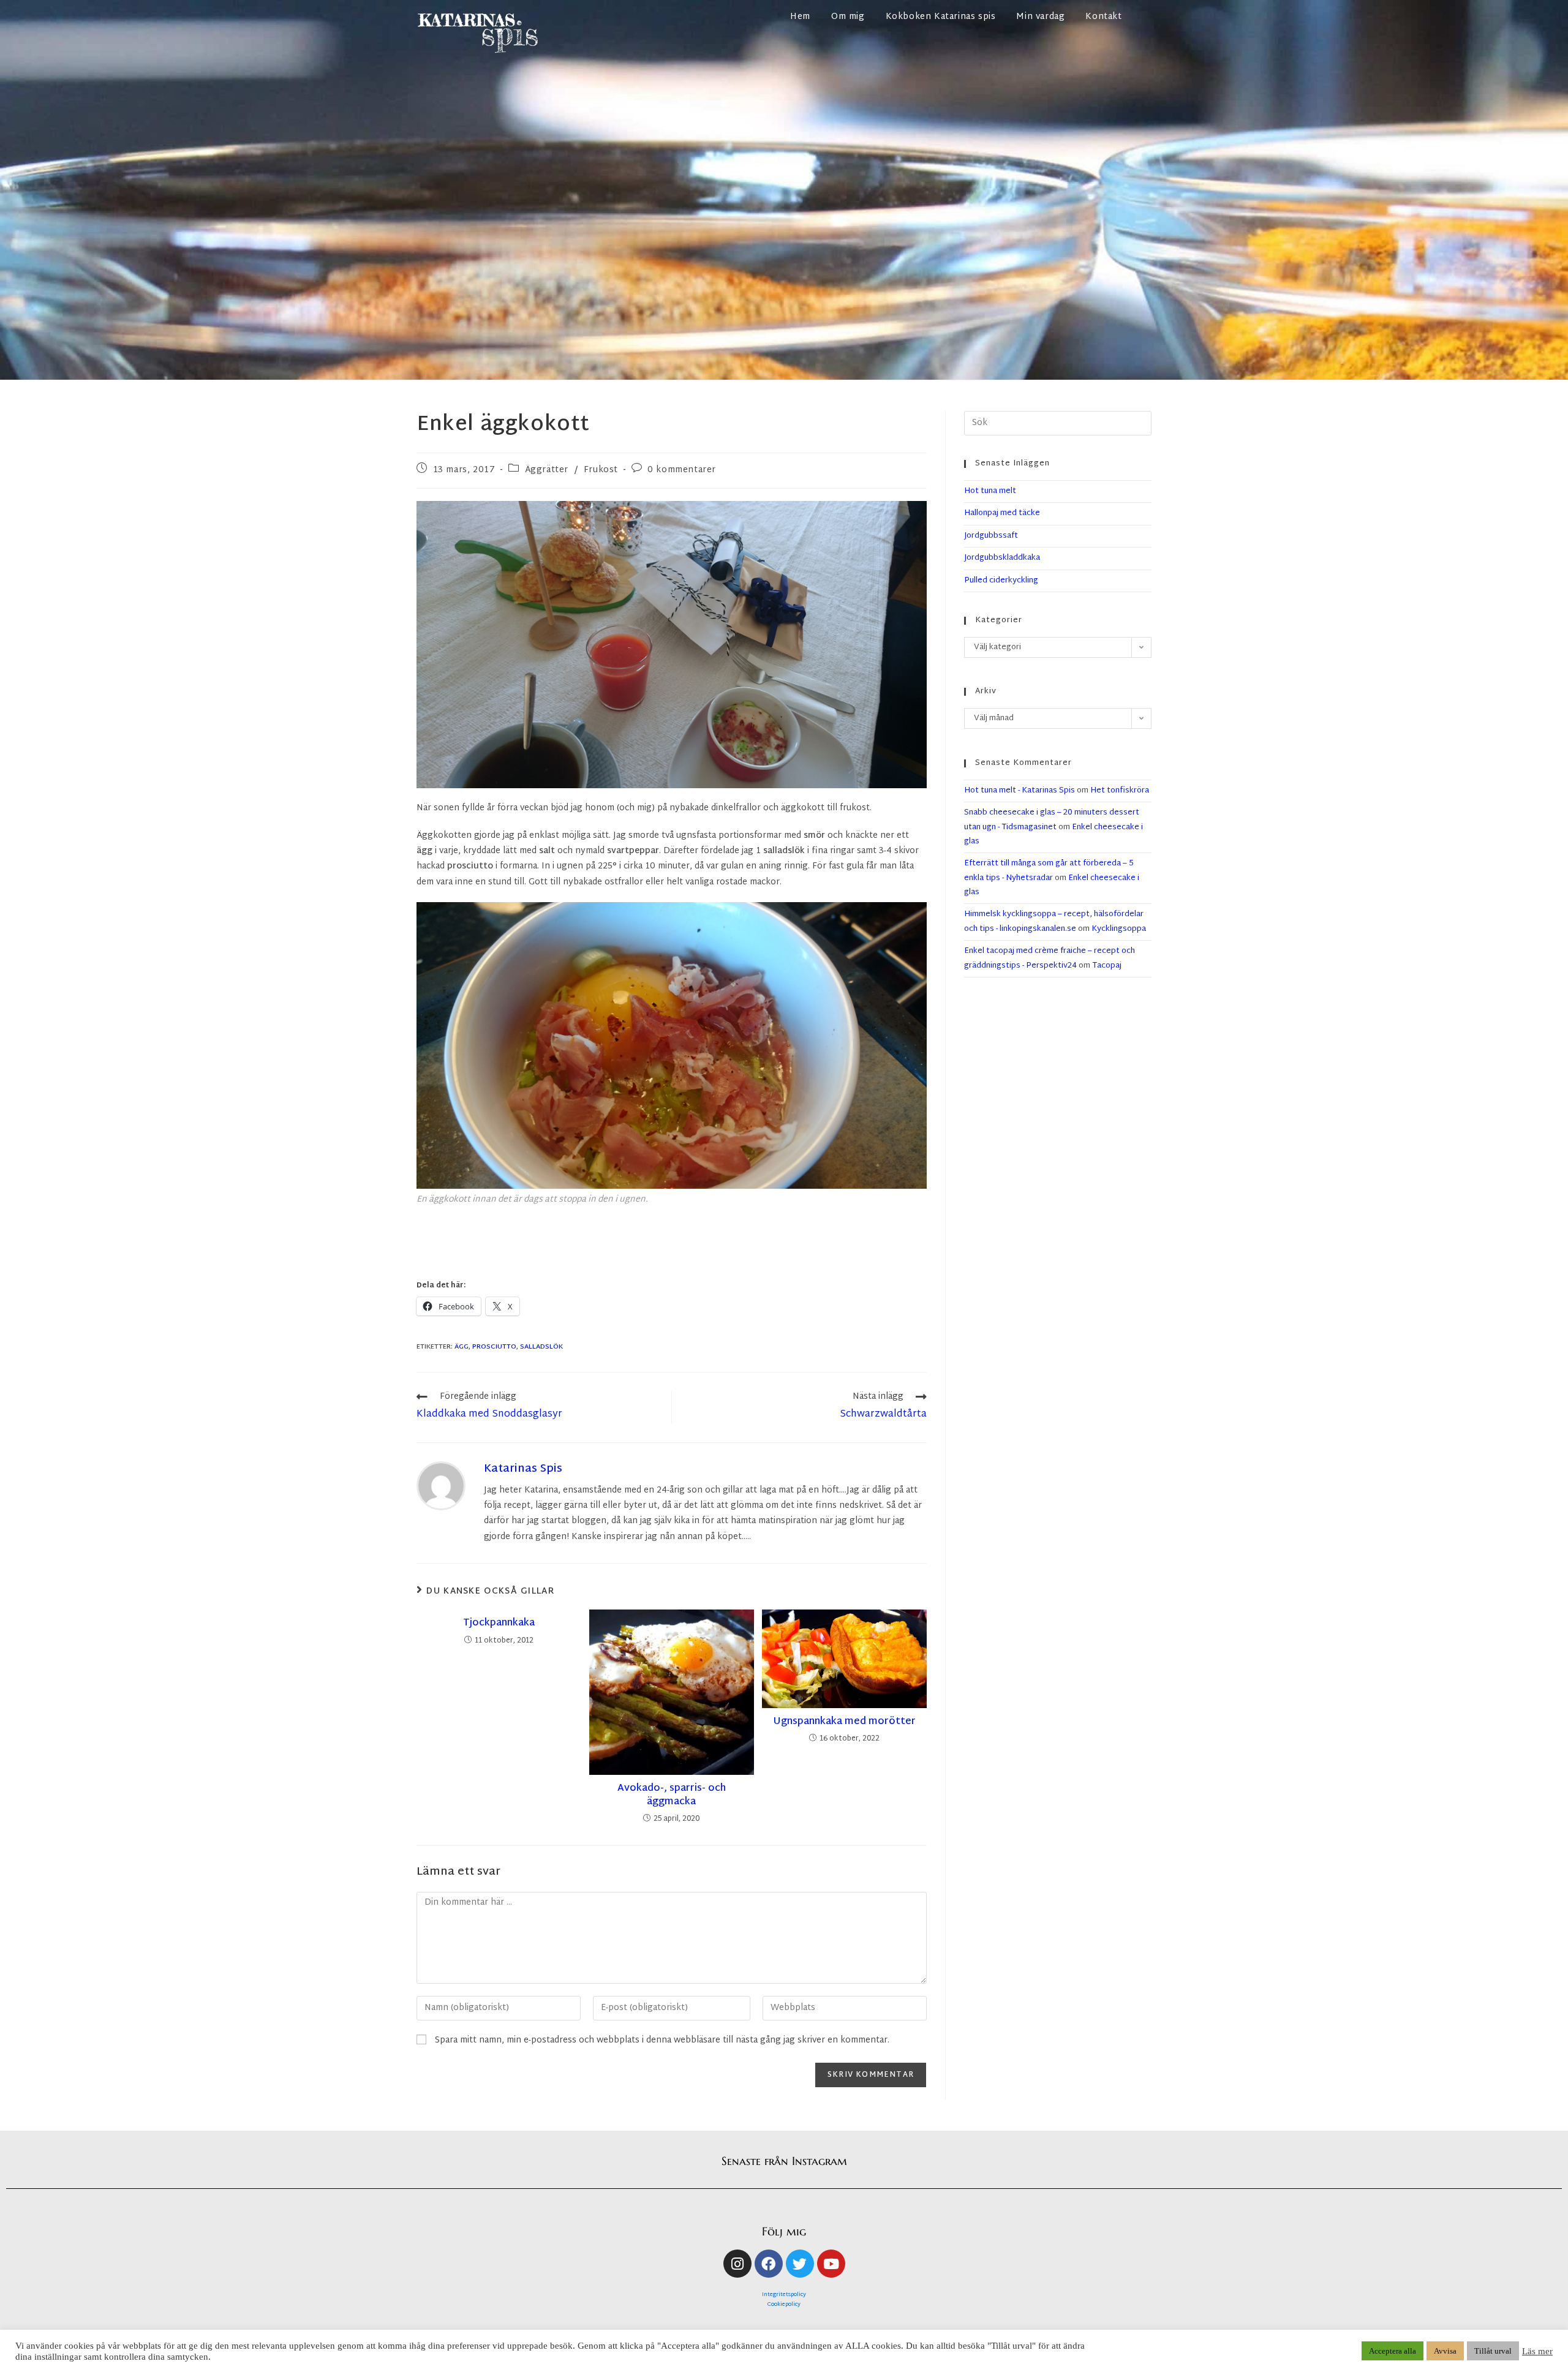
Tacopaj (1107, 966)
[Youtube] (831, 2264)
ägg (462, 1347)
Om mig (848, 17)
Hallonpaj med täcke (1002, 513)
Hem (800, 17)
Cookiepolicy (784, 2305)
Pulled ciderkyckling (1001, 581)
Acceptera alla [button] (1393, 2351)
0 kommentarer (682, 470)
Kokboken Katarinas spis (941, 17)
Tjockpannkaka (499, 1624)
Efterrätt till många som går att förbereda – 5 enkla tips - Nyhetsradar (1049, 871)
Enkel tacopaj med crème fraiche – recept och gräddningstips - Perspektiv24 (1050, 958)
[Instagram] (737, 2264)
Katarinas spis (523, 1469)
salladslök (541, 1347)
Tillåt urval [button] (1493, 2351)
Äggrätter (547, 470)
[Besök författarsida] (441, 1486)
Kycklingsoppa (1119, 929)
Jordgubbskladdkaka (1002, 558)
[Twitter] (800, 2264)
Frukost (601, 470)
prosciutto (494, 1347)
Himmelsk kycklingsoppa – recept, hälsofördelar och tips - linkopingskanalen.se (1054, 921)
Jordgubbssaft (991, 536)
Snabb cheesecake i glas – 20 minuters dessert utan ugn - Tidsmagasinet (1052, 820)
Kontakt (1103, 17)
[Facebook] (769, 2264)
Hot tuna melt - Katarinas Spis (1020, 791)
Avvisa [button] (1445, 2351)
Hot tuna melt (990, 491)
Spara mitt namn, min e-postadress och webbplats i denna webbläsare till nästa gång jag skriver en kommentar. (662, 2040)
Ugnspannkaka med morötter (844, 1722)
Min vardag (1040, 17)
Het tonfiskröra (1120, 791)
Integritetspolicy (784, 2295)
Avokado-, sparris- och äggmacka (672, 1796)
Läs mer (1537, 2351)
